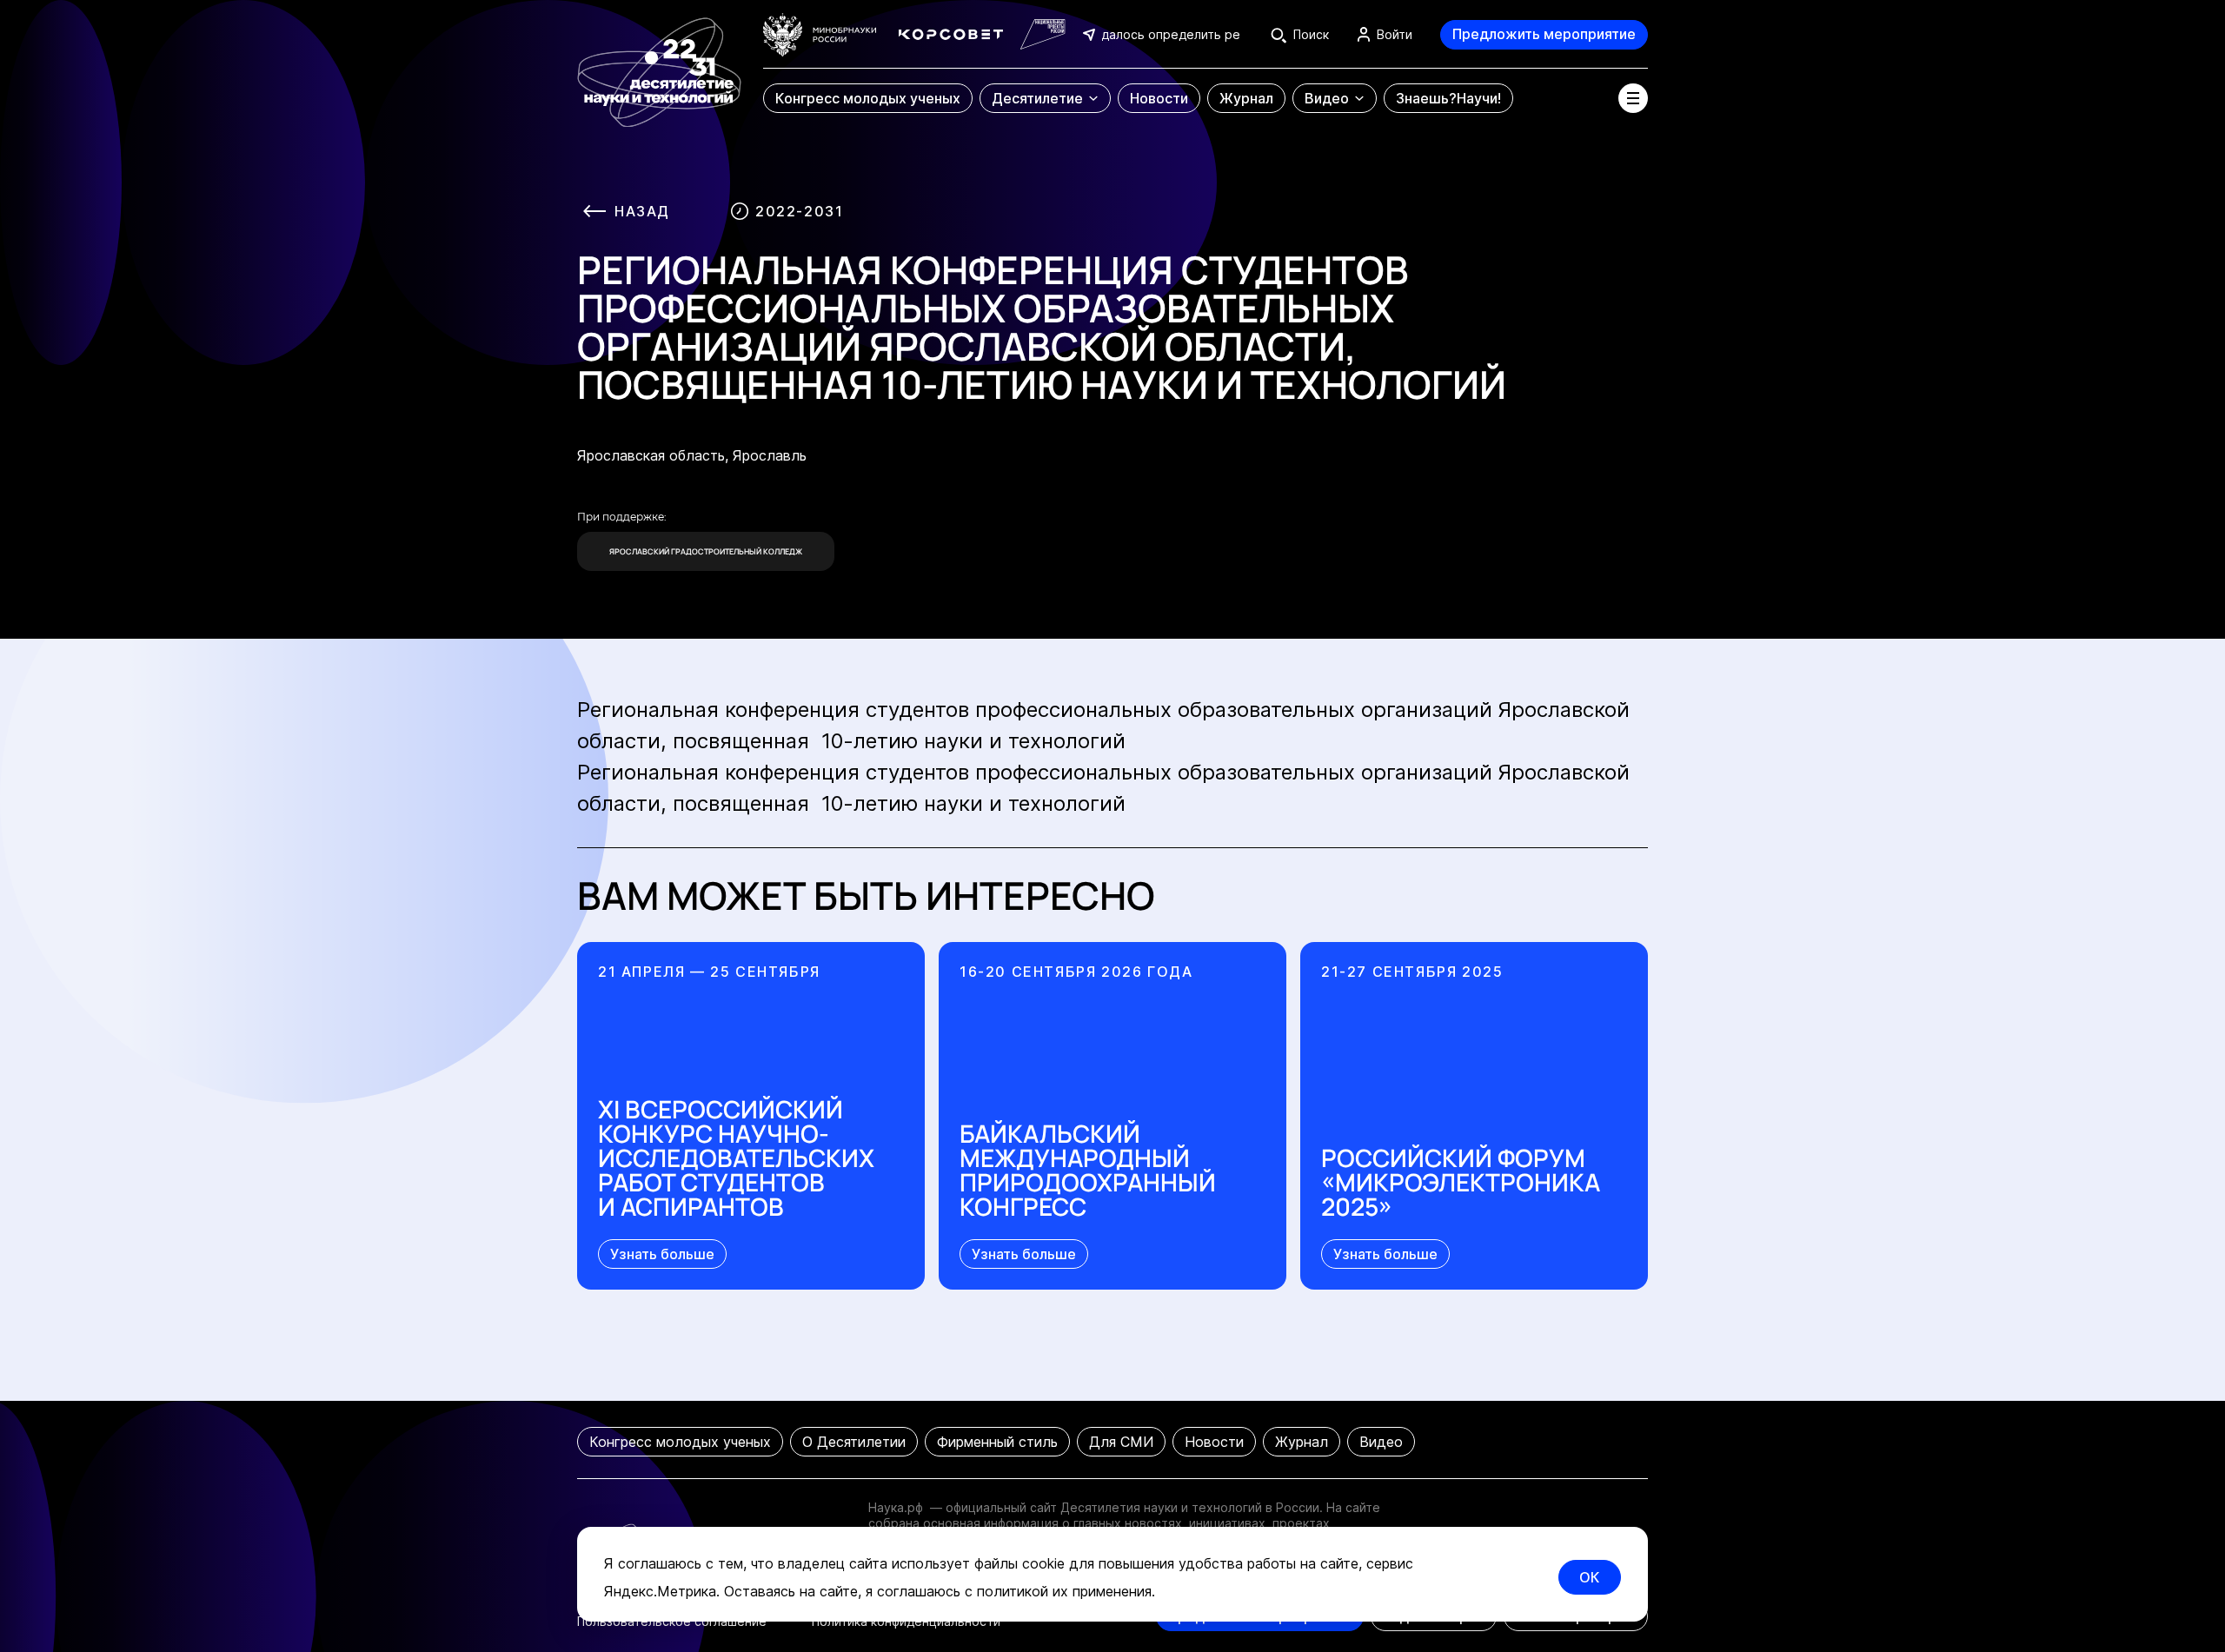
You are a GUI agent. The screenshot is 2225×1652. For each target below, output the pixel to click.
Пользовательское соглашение (672, 1621)
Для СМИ (1121, 1442)
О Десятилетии (854, 1442)
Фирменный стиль (997, 1442)
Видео (1381, 1442)
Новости (1214, 1442)
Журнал (1302, 1442)
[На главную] (659, 64)
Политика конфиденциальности (906, 1621)
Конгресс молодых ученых (680, 1442)
